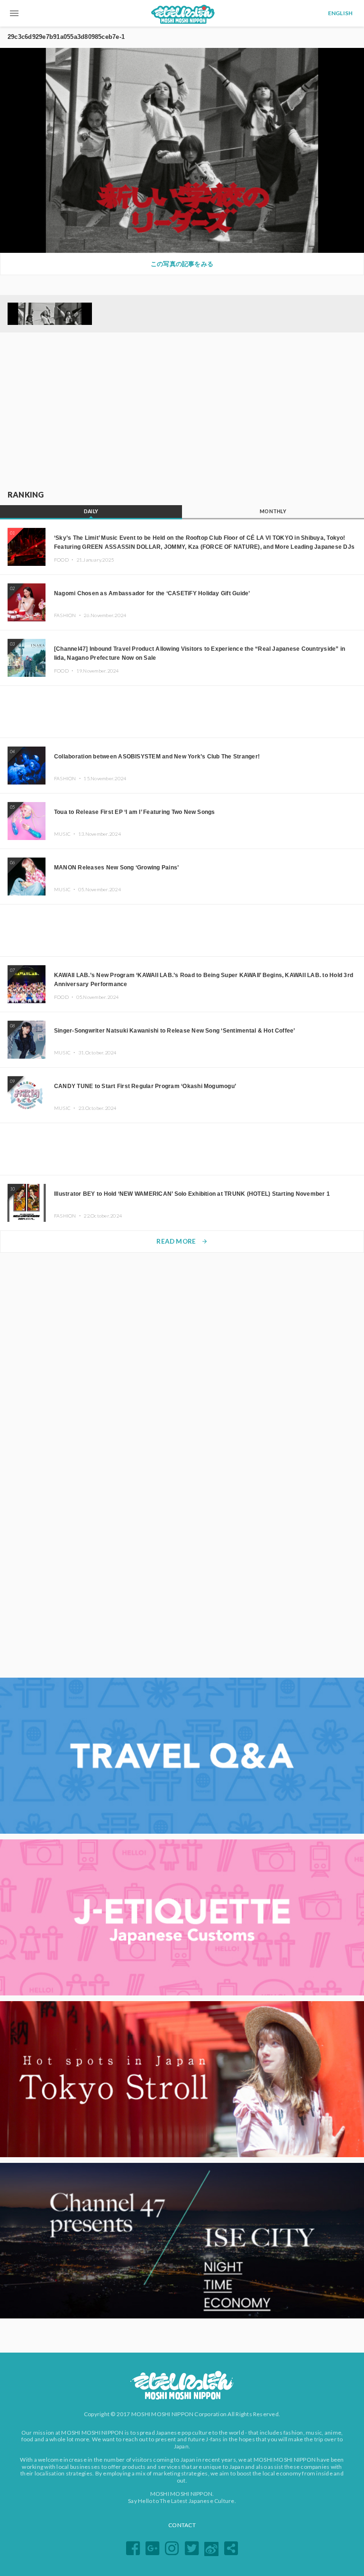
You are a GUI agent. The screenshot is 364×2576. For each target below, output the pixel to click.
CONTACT (182, 2525)
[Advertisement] (182, 412)
